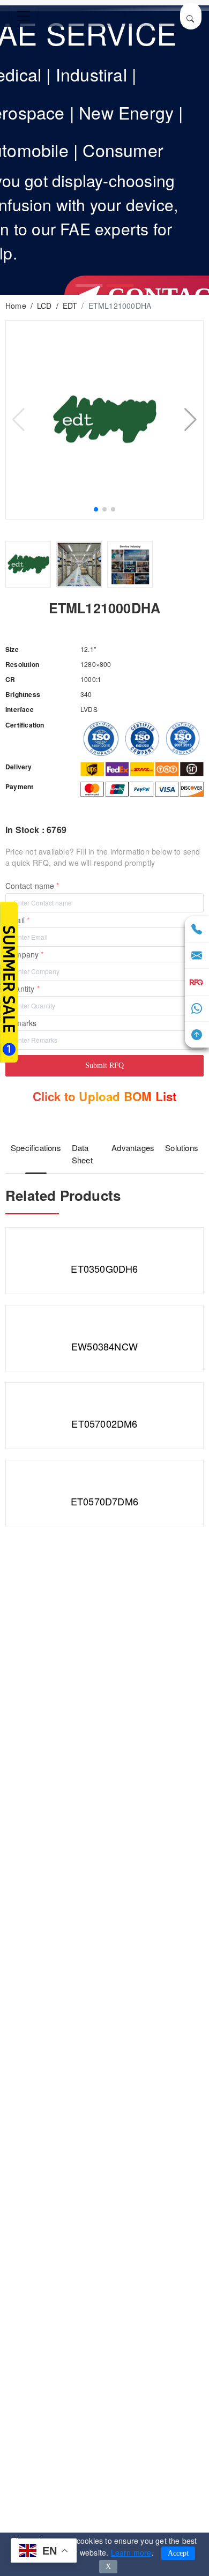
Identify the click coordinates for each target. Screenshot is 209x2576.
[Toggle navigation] (24, 16)
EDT (70, 306)
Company (22, 954)
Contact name (30, 886)
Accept (178, 2553)
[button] (89, 285)
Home (16, 306)
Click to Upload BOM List (105, 1096)
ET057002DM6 (104, 1423)
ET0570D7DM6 (104, 1501)
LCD (44, 306)
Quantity (20, 989)
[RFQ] (197, 982)
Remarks (21, 1023)
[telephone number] (197, 930)
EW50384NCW (104, 1346)
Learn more (131, 2552)
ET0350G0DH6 (104, 1268)
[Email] (197, 956)
